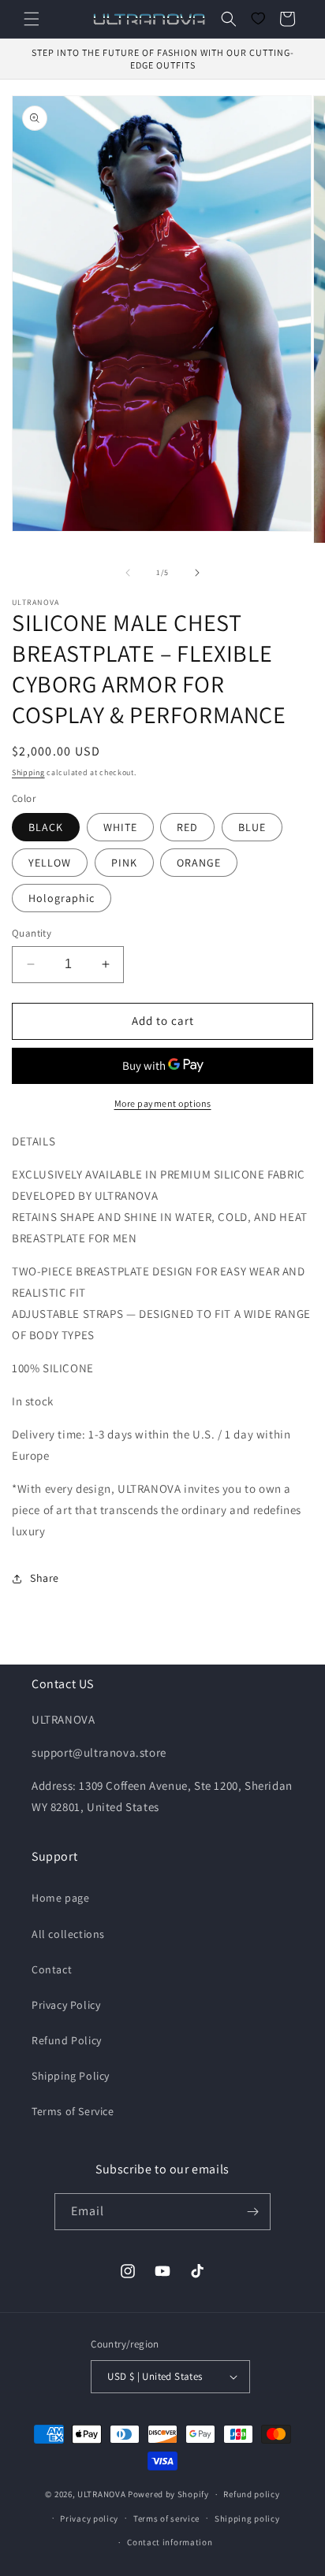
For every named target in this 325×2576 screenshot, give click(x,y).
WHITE (120, 827)
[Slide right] (197, 573)
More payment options (163, 1103)
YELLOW (50, 863)
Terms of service (166, 2518)
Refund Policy (67, 2040)
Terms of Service (73, 2111)
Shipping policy (247, 2518)
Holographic (62, 898)
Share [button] (45, 1578)
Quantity (32, 933)
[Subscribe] (252, 2212)
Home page (60, 1898)
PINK (124, 863)
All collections (68, 1934)
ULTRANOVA (101, 2494)
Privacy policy (89, 2518)
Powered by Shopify (168, 2494)
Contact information (170, 2542)
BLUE (252, 827)
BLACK (46, 827)
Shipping (28, 772)
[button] (32, 19)
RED (187, 827)
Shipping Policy (71, 2076)
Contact (52, 1969)
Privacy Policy (66, 2005)
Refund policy (251, 2494)
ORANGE (199, 863)
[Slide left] (128, 573)
